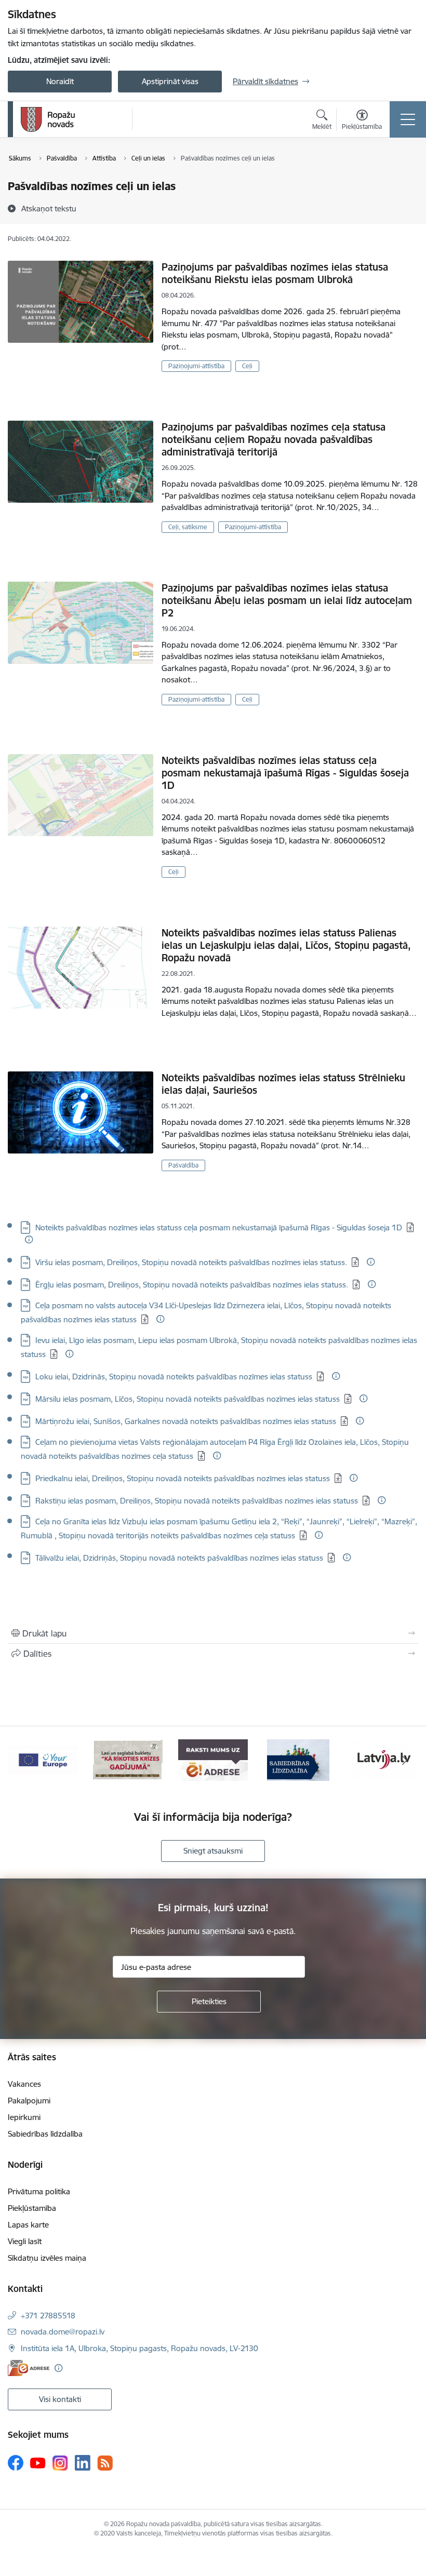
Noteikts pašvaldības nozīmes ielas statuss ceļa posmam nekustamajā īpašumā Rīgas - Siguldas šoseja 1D (285, 773)
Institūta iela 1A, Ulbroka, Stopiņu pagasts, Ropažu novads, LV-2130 (139, 2348)
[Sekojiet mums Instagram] (60, 2463)
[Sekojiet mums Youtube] (38, 2462)
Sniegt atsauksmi (213, 1851)
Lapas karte (28, 2225)
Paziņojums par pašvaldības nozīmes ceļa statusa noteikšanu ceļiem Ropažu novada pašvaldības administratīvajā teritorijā (274, 439)
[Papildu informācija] (29, 1239)
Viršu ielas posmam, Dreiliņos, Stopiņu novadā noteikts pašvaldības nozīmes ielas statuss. (191, 1262)
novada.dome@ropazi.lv (63, 2332)
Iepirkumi (24, 2117)
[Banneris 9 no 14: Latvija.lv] (298, 1759)
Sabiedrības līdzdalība (45, 2134)
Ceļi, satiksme (188, 527)
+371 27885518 (48, 2316)
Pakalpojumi (29, 2101)
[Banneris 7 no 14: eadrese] (128, 1759)
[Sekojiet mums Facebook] (16, 2463)
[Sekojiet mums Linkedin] (83, 2463)
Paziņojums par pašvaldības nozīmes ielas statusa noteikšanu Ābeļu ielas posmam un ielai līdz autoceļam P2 (287, 600)
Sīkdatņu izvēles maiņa (47, 2258)
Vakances (24, 2084)
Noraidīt (60, 81)
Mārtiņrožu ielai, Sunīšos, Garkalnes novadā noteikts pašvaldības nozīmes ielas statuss (186, 1421)
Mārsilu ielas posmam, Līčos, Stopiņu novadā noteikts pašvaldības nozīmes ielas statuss (188, 1399)
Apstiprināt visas (170, 81)
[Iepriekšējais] (21, 1760)
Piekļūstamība (32, 2208)
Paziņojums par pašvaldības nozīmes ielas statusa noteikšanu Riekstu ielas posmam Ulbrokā (275, 273)
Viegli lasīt (25, 2241)
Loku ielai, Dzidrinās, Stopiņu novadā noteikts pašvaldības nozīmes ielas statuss (174, 1377)
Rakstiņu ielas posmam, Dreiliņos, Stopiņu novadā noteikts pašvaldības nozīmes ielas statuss (197, 1501)
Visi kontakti (60, 2399)
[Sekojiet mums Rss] (105, 2463)
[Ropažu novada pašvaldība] (48, 119)
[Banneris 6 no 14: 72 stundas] (43, 1759)
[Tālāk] (405, 1760)
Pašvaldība (183, 1165)
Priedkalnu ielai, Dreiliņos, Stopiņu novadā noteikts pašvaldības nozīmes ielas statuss (183, 1478)
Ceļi (247, 366)
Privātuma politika (39, 2191)
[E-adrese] (29, 2368)
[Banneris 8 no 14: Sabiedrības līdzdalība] (213, 1759)
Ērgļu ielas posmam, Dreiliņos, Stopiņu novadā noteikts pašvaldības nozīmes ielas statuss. (192, 1285)
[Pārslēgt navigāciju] (408, 119)
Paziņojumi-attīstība (196, 366)
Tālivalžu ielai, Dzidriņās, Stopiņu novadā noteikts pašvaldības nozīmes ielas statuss (179, 1558)
